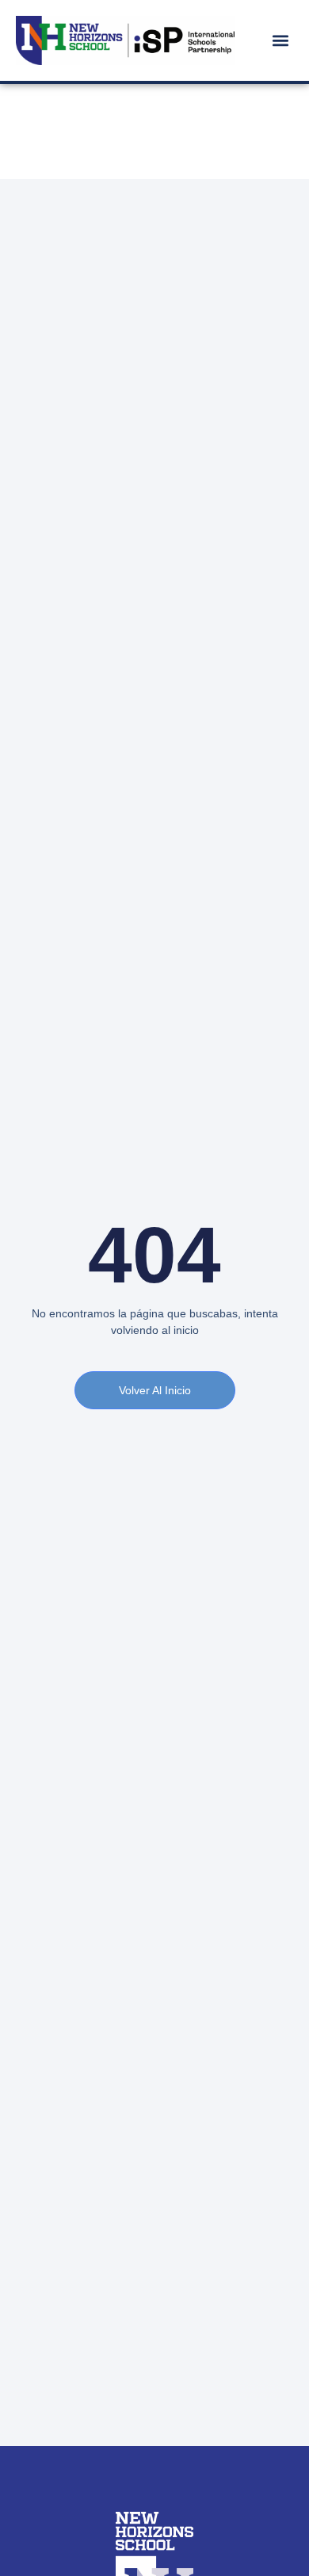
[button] (280, 40)
